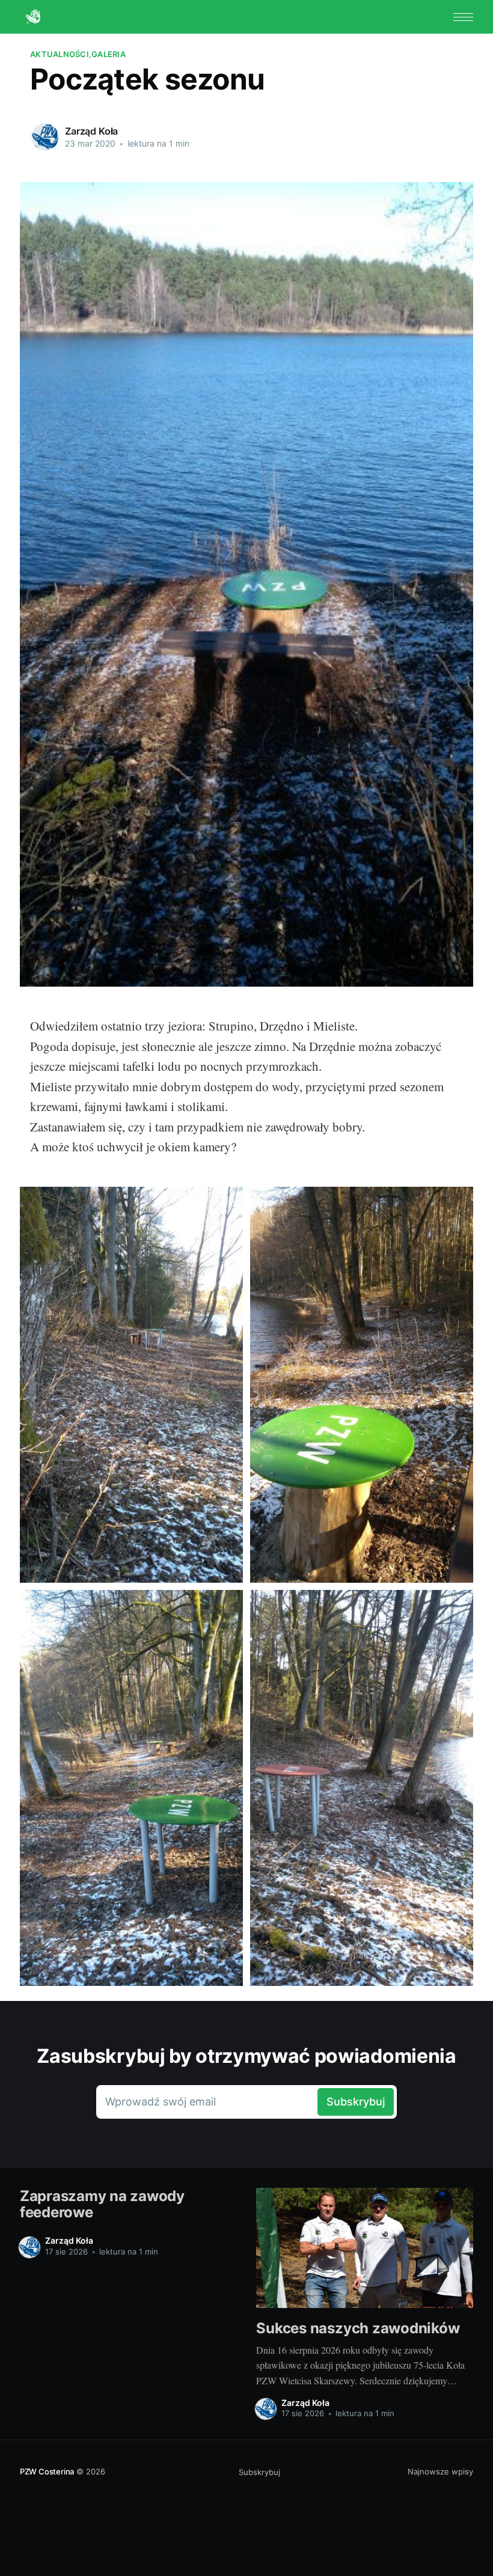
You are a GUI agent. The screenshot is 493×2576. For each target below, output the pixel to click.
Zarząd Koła (91, 131)
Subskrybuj (259, 2472)
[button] (463, 17)
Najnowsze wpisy (440, 2471)
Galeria (109, 54)
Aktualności (60, 54)
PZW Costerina (47, 2471)
